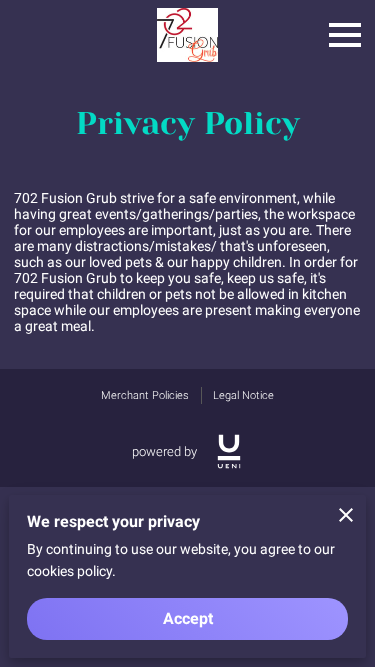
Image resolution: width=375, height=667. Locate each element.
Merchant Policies (145, 395)
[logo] (229, 451)
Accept (188, 618)
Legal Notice (243, 395)
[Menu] (345, 35)
